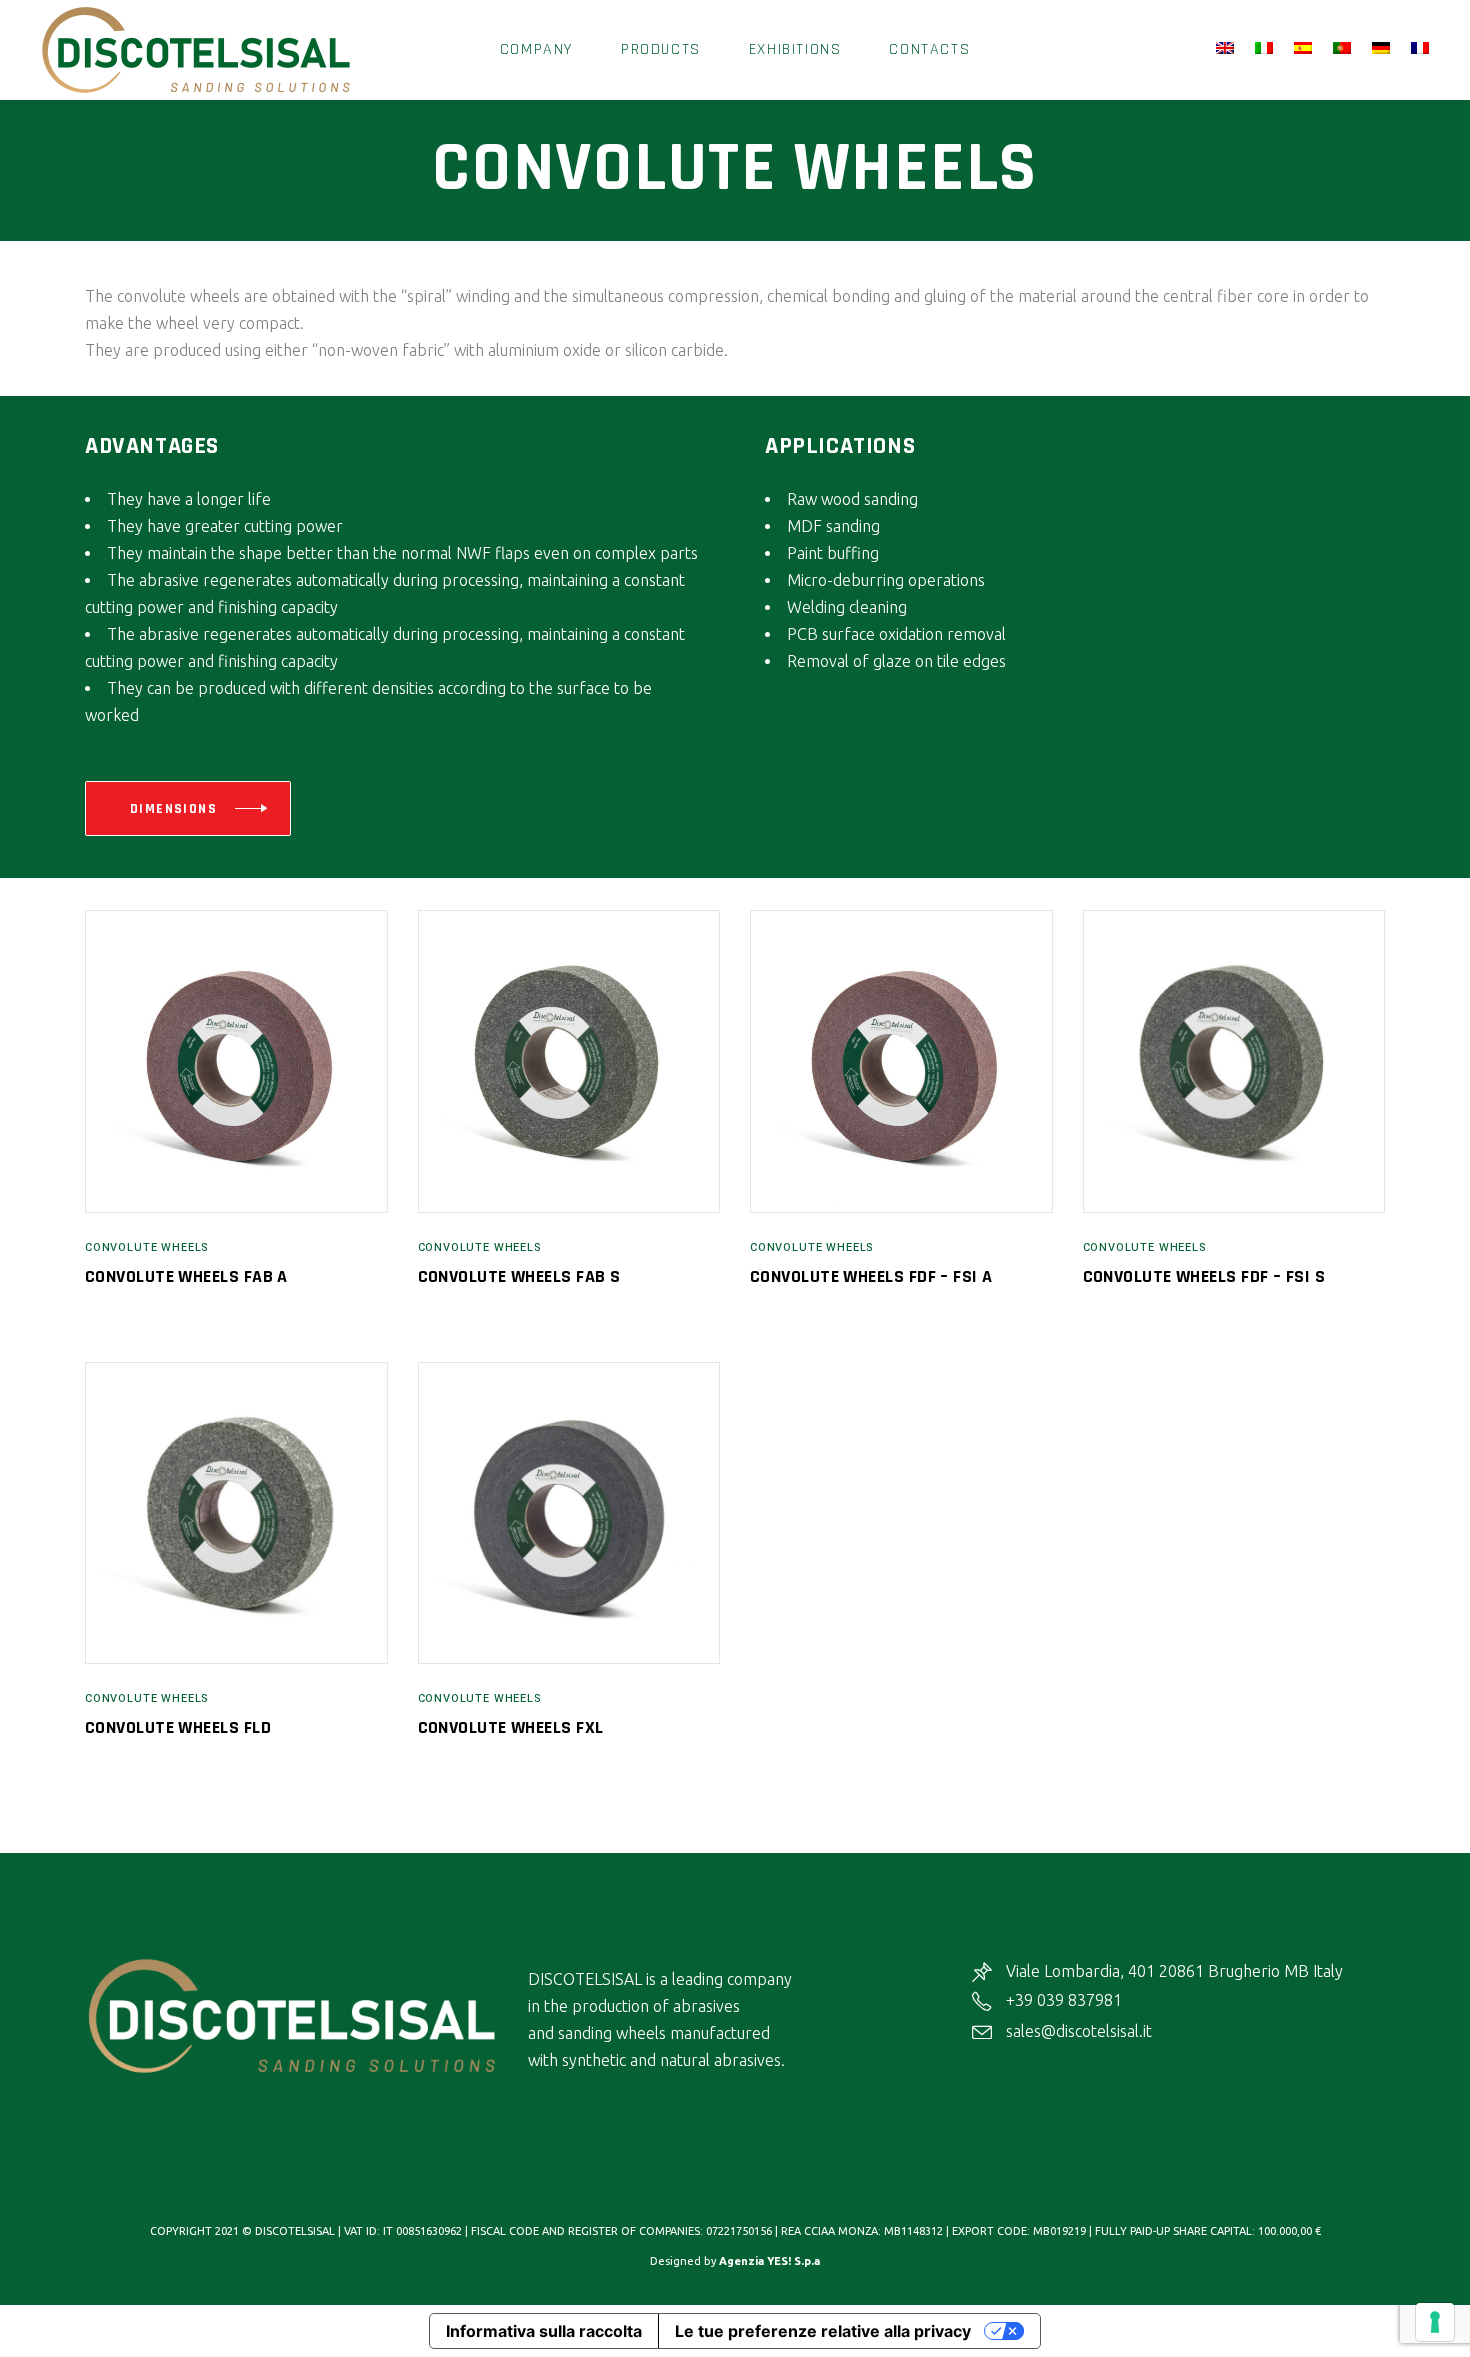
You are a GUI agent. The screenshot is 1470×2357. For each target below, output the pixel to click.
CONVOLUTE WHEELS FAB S (519, 1276)
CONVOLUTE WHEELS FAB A (186, 1276)
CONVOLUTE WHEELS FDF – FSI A (871, 1276)
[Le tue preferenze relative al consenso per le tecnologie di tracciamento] (1435, 2322)
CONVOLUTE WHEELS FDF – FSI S (1204, 1276)
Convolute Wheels (146, 1247)
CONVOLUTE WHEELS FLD (178, 1727)
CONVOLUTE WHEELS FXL (511, 1727)
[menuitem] (1228, 49)
